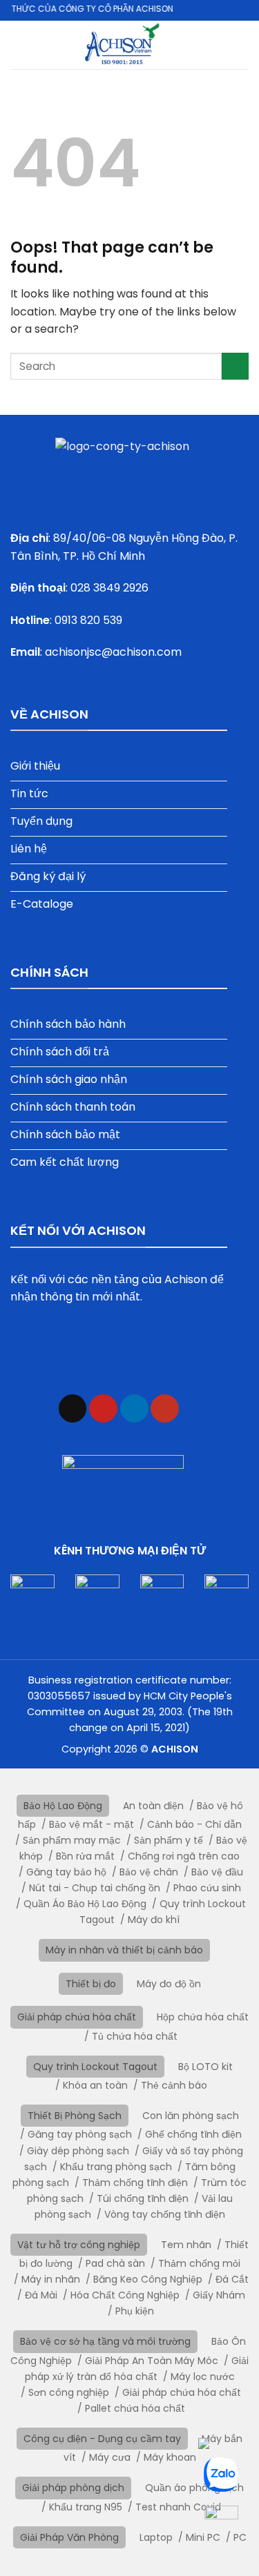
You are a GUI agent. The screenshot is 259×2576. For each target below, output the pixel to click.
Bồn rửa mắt (85, 1856)
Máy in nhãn (51, 2279)
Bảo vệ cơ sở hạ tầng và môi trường (105, 2341)
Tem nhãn (186, 2245)
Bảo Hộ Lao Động (63, 1806)
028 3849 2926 (109, 588)
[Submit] (235, 366)
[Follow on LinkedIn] (134, 1408)
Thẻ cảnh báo (174, 2085)
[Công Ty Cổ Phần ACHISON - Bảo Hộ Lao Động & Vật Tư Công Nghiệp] (122, 45)
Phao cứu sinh (207, 1888)
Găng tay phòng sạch (80, 2134)
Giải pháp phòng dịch (73, 2488)
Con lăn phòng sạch (191, 2116)
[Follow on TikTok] (73, 1408)
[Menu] (240, 45)
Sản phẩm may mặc (72, 1840)
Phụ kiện (135, 2311)
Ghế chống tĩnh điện (193, 2134)
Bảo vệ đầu (217, 1872)
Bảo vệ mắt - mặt (92, 1824)
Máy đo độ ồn (169, 1984)
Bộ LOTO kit (205, 2067)
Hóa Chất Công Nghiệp (125, 2295)
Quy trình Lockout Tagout (95, 2067)
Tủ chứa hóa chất (135, 2036)
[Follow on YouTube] (165, 1408)
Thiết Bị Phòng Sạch (75, 2116)
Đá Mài (41, 2295)
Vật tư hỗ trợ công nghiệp (79, 2245)
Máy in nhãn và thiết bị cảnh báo (124, 1950)
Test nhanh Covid (178, 2507)
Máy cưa (110, 2457)
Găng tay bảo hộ (66, 1872)
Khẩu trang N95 (86, 2507)
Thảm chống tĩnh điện (135, 2183)
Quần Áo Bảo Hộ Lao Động (85, 1904)
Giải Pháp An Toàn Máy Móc (152, 2361)
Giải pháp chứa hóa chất (77, 2017)
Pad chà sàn (115, 2263)
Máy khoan (170, 2457)
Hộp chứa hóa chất (203, 2017)
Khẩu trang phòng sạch (116, 2167)
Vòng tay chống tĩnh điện (165, 2214)
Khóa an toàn (95, 2085)
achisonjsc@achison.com (113, 652)
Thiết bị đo (91, 1984)
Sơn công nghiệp (69, 2392)
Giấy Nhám (219, 2295)
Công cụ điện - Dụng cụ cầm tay (102, 2439)
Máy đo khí (154, 1920)
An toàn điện (153, 1806)
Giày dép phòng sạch (78, 2151)
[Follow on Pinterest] (103, 1408)
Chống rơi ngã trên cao (184, 1856)
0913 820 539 (88, 620)
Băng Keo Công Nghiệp (148, 2279)
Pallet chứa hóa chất (135, 2408)
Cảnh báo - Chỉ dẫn (194, 1824)
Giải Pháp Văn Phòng (69, 2537)
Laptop (156, 2537)
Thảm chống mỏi (199, 2263)
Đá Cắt (232, 2279)
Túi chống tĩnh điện (143, 2198)
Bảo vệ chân (149, 1872)
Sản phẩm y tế (169, 1840)
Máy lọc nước (203, 2377)
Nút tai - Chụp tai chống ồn (95, 1888)
